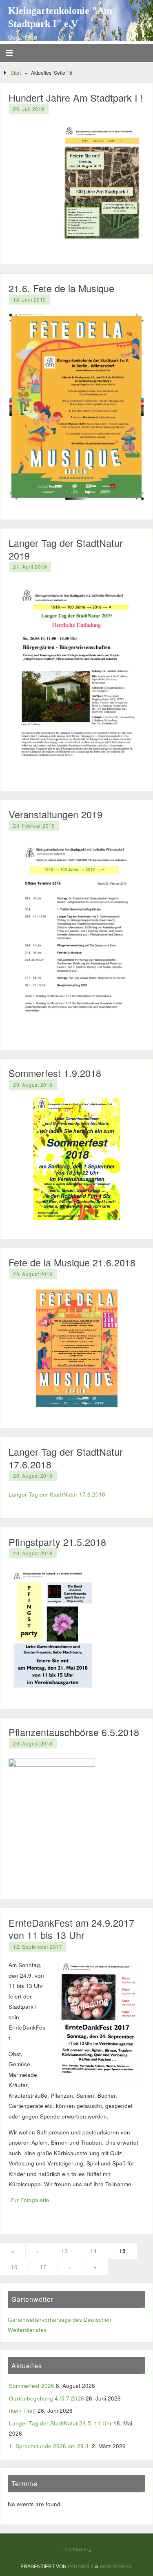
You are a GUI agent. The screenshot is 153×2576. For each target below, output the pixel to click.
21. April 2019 (30, 567)
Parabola (81, 2566)
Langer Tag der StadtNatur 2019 (66, 549)
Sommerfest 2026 (32, 2386)
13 (64, 2251)
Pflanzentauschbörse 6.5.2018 (74, 1732)
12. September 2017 (38, 1946)
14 (93, 2251)
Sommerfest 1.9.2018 (55, 1073)
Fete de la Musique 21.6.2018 (72, 1262)
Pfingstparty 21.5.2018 (57, 1542)
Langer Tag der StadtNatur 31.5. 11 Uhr (60, 2423)
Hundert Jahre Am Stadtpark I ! (76, 98)
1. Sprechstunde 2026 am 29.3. (50, 2446)
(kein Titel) (22, 2411)
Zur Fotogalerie (30, 2200)
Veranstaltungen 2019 (55, 814)
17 (43, 2267)
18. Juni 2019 (30, 299)
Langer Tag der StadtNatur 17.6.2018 (66, 1458)
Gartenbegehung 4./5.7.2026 (47, 2398)
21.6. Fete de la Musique (61, 288)
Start (16, 72)
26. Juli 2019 (29, 109)
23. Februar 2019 (34, 825)
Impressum (75, 2548)
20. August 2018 (33, 1085)
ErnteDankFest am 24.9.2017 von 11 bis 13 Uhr (71, 1929)
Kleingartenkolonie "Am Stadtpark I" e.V (60, 17)
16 (14, 2267)
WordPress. (116, 2566)
